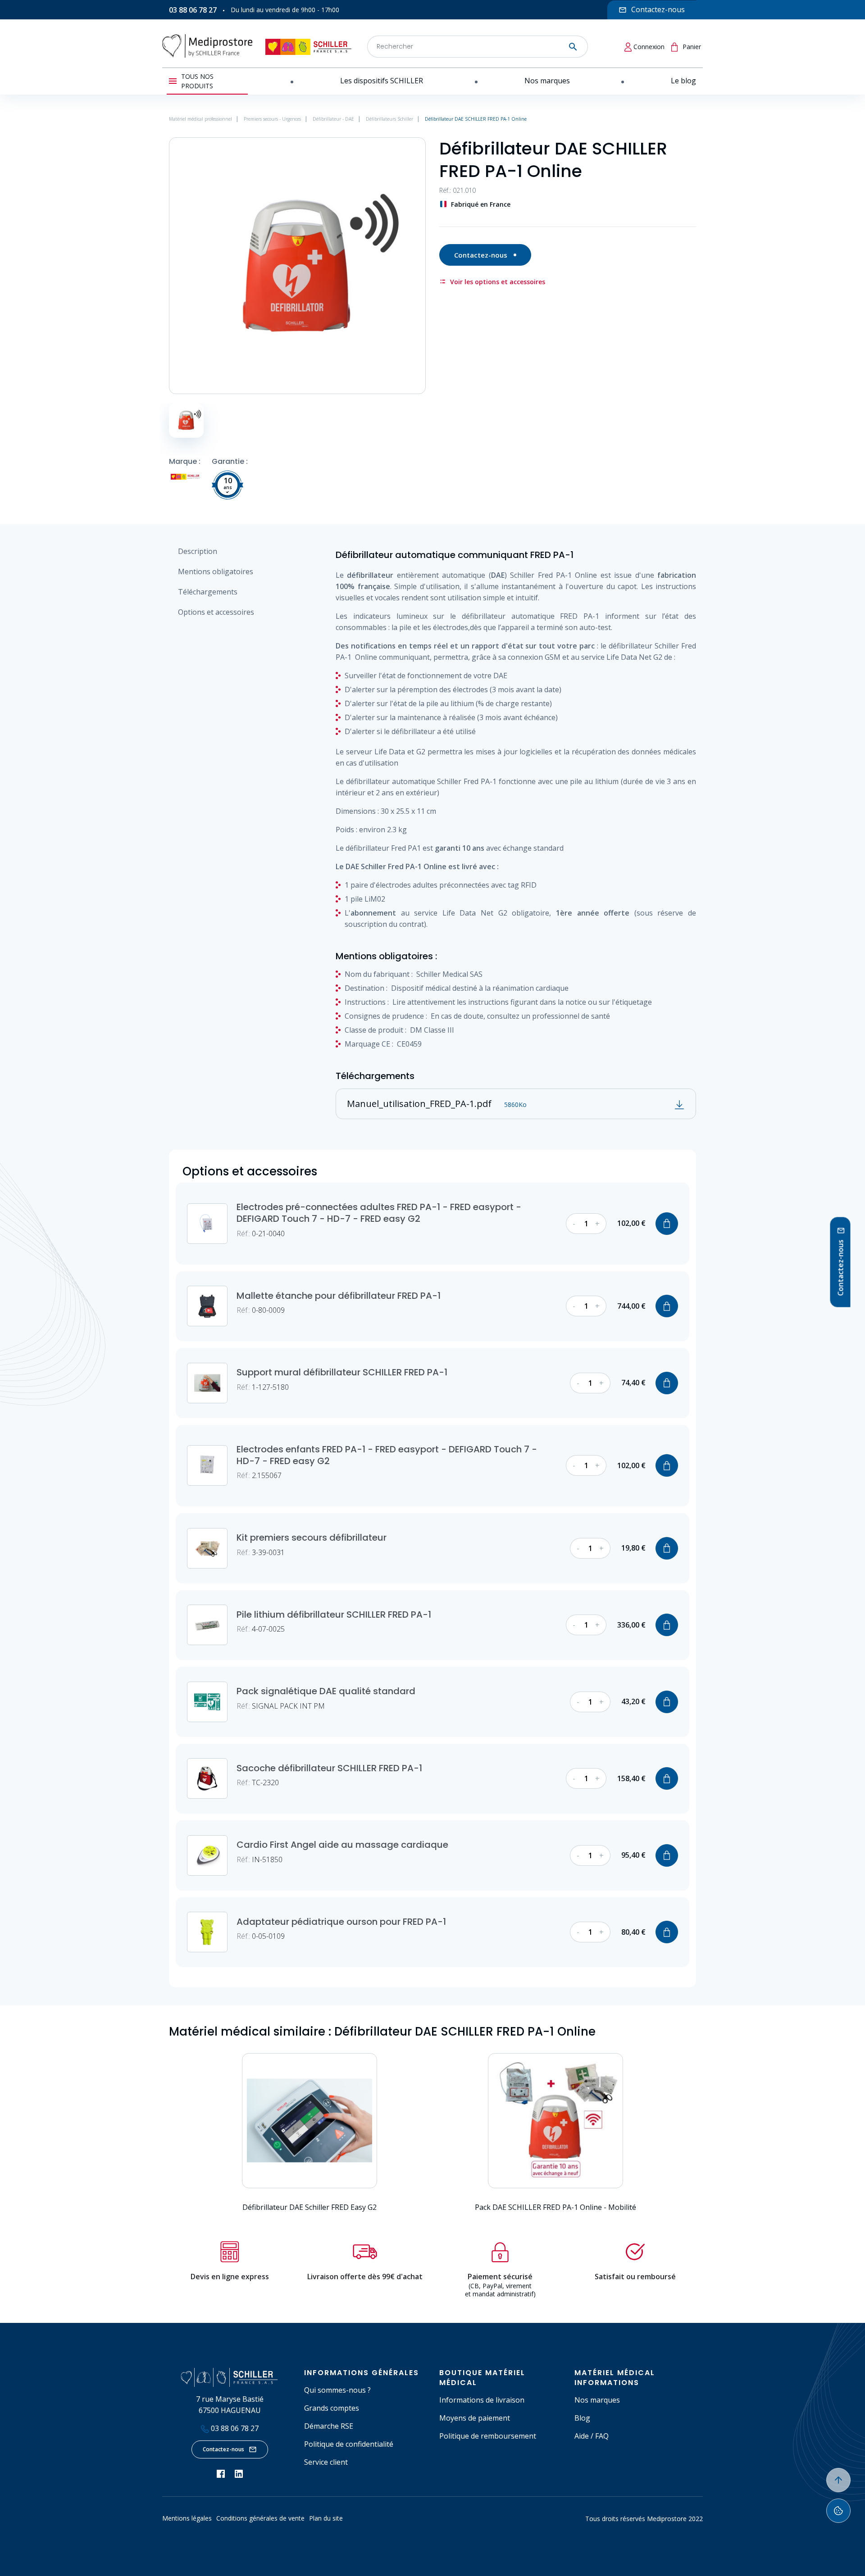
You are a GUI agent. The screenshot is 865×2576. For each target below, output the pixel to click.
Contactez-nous (481, 255)
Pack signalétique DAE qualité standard (326, 1691)
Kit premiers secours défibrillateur (312, 1537)
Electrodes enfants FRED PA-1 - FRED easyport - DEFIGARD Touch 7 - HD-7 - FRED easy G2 (387, 1455)
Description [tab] (198, 551)
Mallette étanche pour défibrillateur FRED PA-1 (339, 1296)
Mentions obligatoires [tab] (216, 571)
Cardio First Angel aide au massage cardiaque (342, 1845)
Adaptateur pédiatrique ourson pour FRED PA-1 (341, 1922)
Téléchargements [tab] (208, 592)
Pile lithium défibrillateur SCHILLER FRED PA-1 (334, 1615)
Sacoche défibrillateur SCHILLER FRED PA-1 (329, 1768)
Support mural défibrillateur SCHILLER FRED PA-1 (342, 1372)
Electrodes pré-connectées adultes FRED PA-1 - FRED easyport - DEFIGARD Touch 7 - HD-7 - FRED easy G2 (379, 1213)
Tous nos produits (197, 81)
